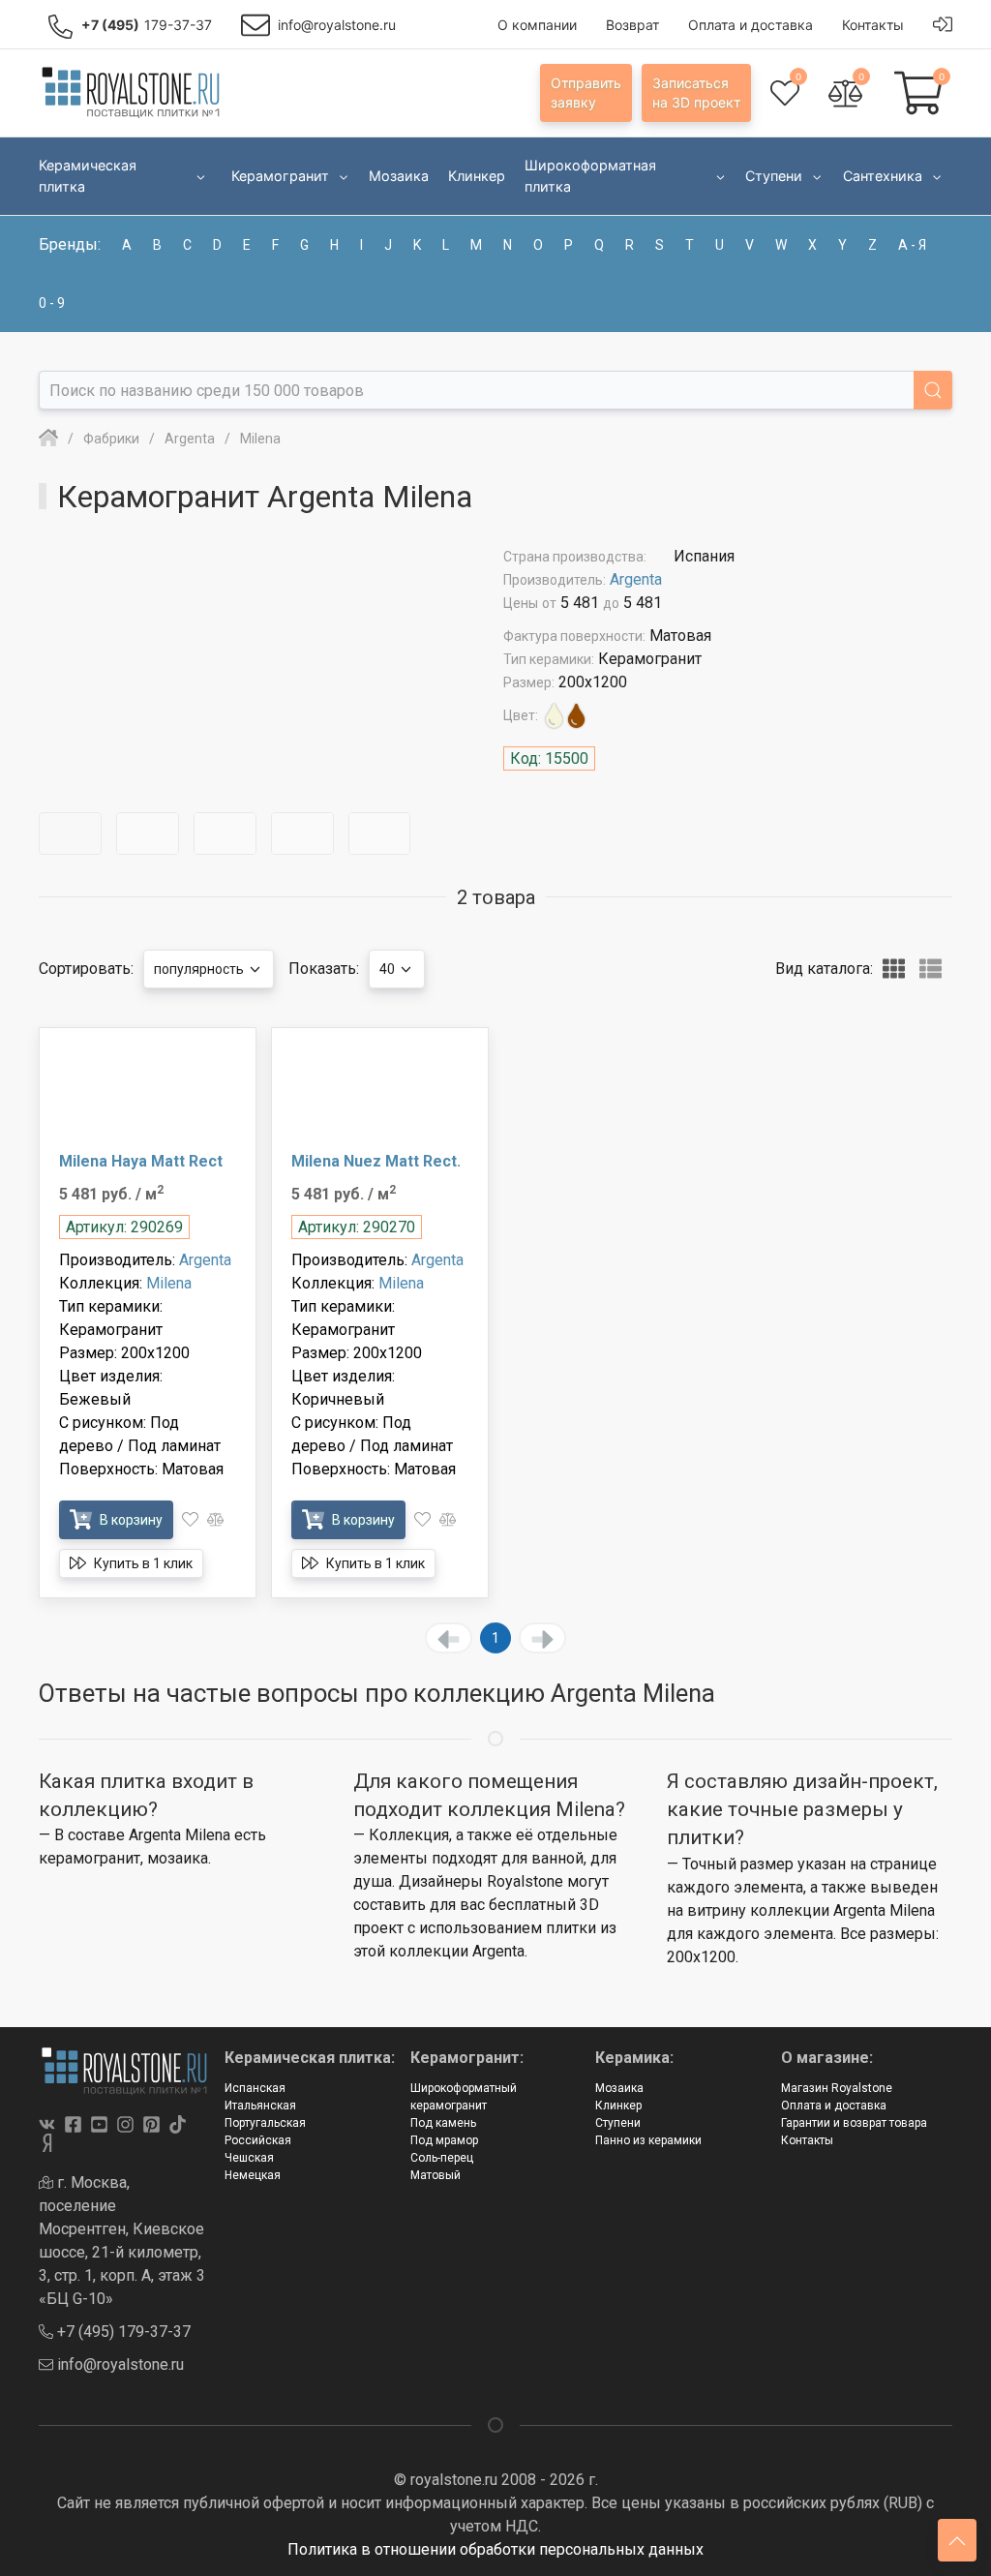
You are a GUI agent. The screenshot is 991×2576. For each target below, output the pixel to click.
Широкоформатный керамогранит (464, 2097)
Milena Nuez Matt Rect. (376, 1161)
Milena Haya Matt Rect (141, 1161)
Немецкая (253, 2175)
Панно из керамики (648, 2140)
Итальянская (260, 2106)
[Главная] (48, 439)
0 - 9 (52, 303)
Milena (169, 1283)
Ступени (618, 2123)
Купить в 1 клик (142, 1563)
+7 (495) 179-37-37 (122, 2332)
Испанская (255, 2088)
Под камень (443, 2123)
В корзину (130, 1520)
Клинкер (618, 2106)
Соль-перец (442, 2158)
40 (389, 969)
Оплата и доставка (834, 2106)
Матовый (435, 2175)
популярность (200, 969)
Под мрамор (444, 2140)
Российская (258, 2140)
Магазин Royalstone (837, 2088)
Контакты (807, 2140)
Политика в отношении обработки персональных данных (495, 2549)
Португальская (265, 2123)
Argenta (636, 579)
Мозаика (619, 2088)
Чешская (249, 2158)
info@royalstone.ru (119, 2364)
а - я (912, 245)
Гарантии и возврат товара (854, 2123)
